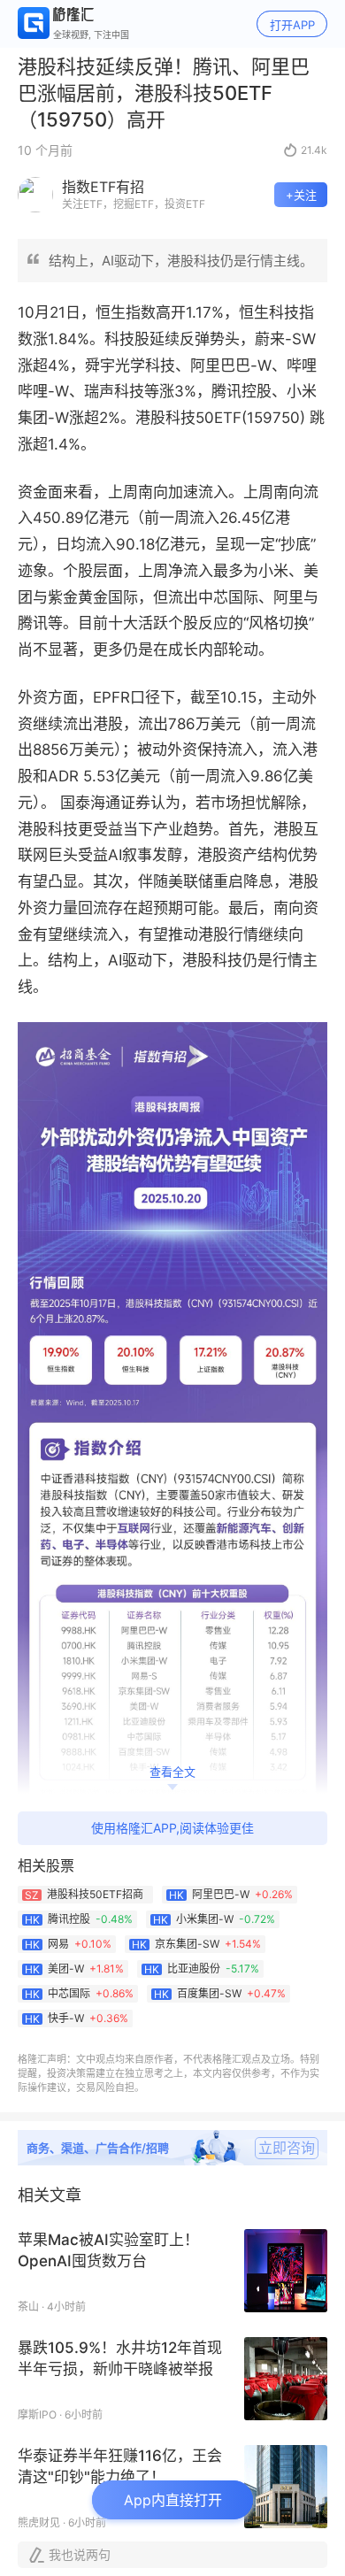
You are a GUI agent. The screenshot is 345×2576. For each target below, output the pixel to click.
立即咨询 (287, 2148)
